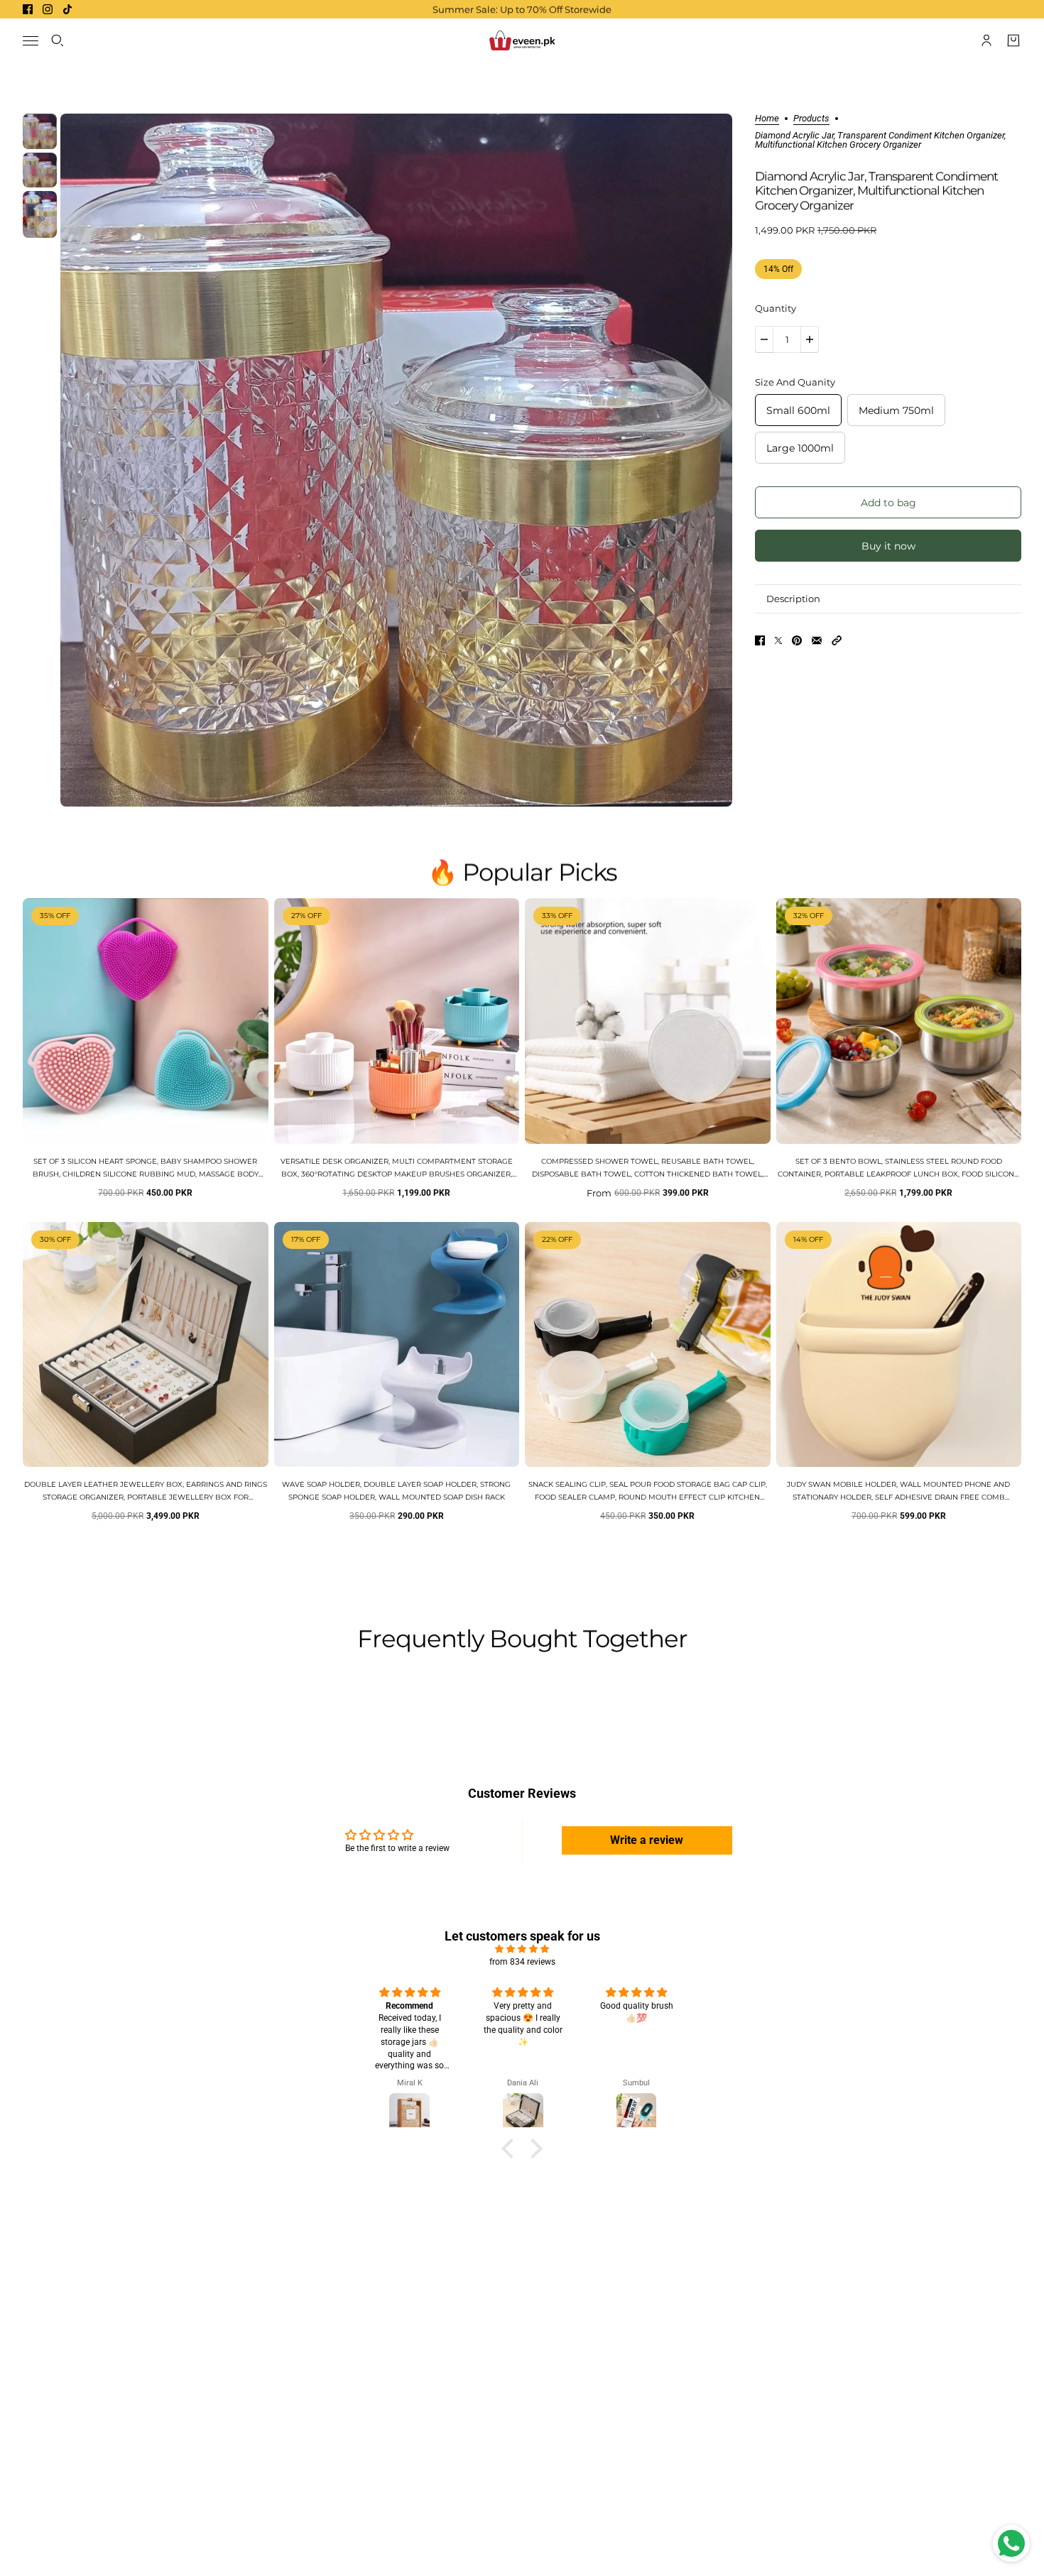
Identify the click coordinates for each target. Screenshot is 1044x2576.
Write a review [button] (647, 1840)
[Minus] (764, 339)
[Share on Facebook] (760, 640)
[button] (837, 640)
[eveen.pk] (522, 40)
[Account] (986, 40)
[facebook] (28, 9)
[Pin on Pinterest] (797, 640)
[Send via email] (817, 640)
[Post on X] (778, 640)
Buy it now (888, 546)
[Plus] (810, 339)
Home (767, 119)
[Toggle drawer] (31, 41)
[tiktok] (67, 9)
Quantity (776, 308)
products (811, 119)
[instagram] (48, 9)
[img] (522, 1949)
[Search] (58, 40)
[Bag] (1013, 40)
